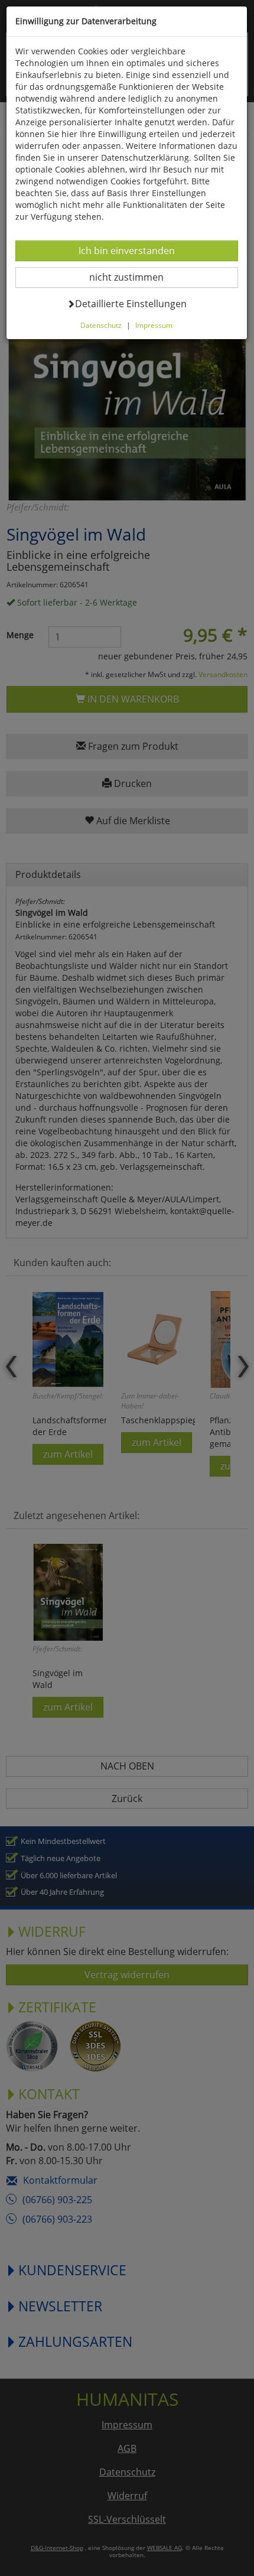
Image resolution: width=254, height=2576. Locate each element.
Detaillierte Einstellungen (131, 303)
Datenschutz (101, 325)
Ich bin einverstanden (126, 250)
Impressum (154, 325)
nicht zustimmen (134, 277)
